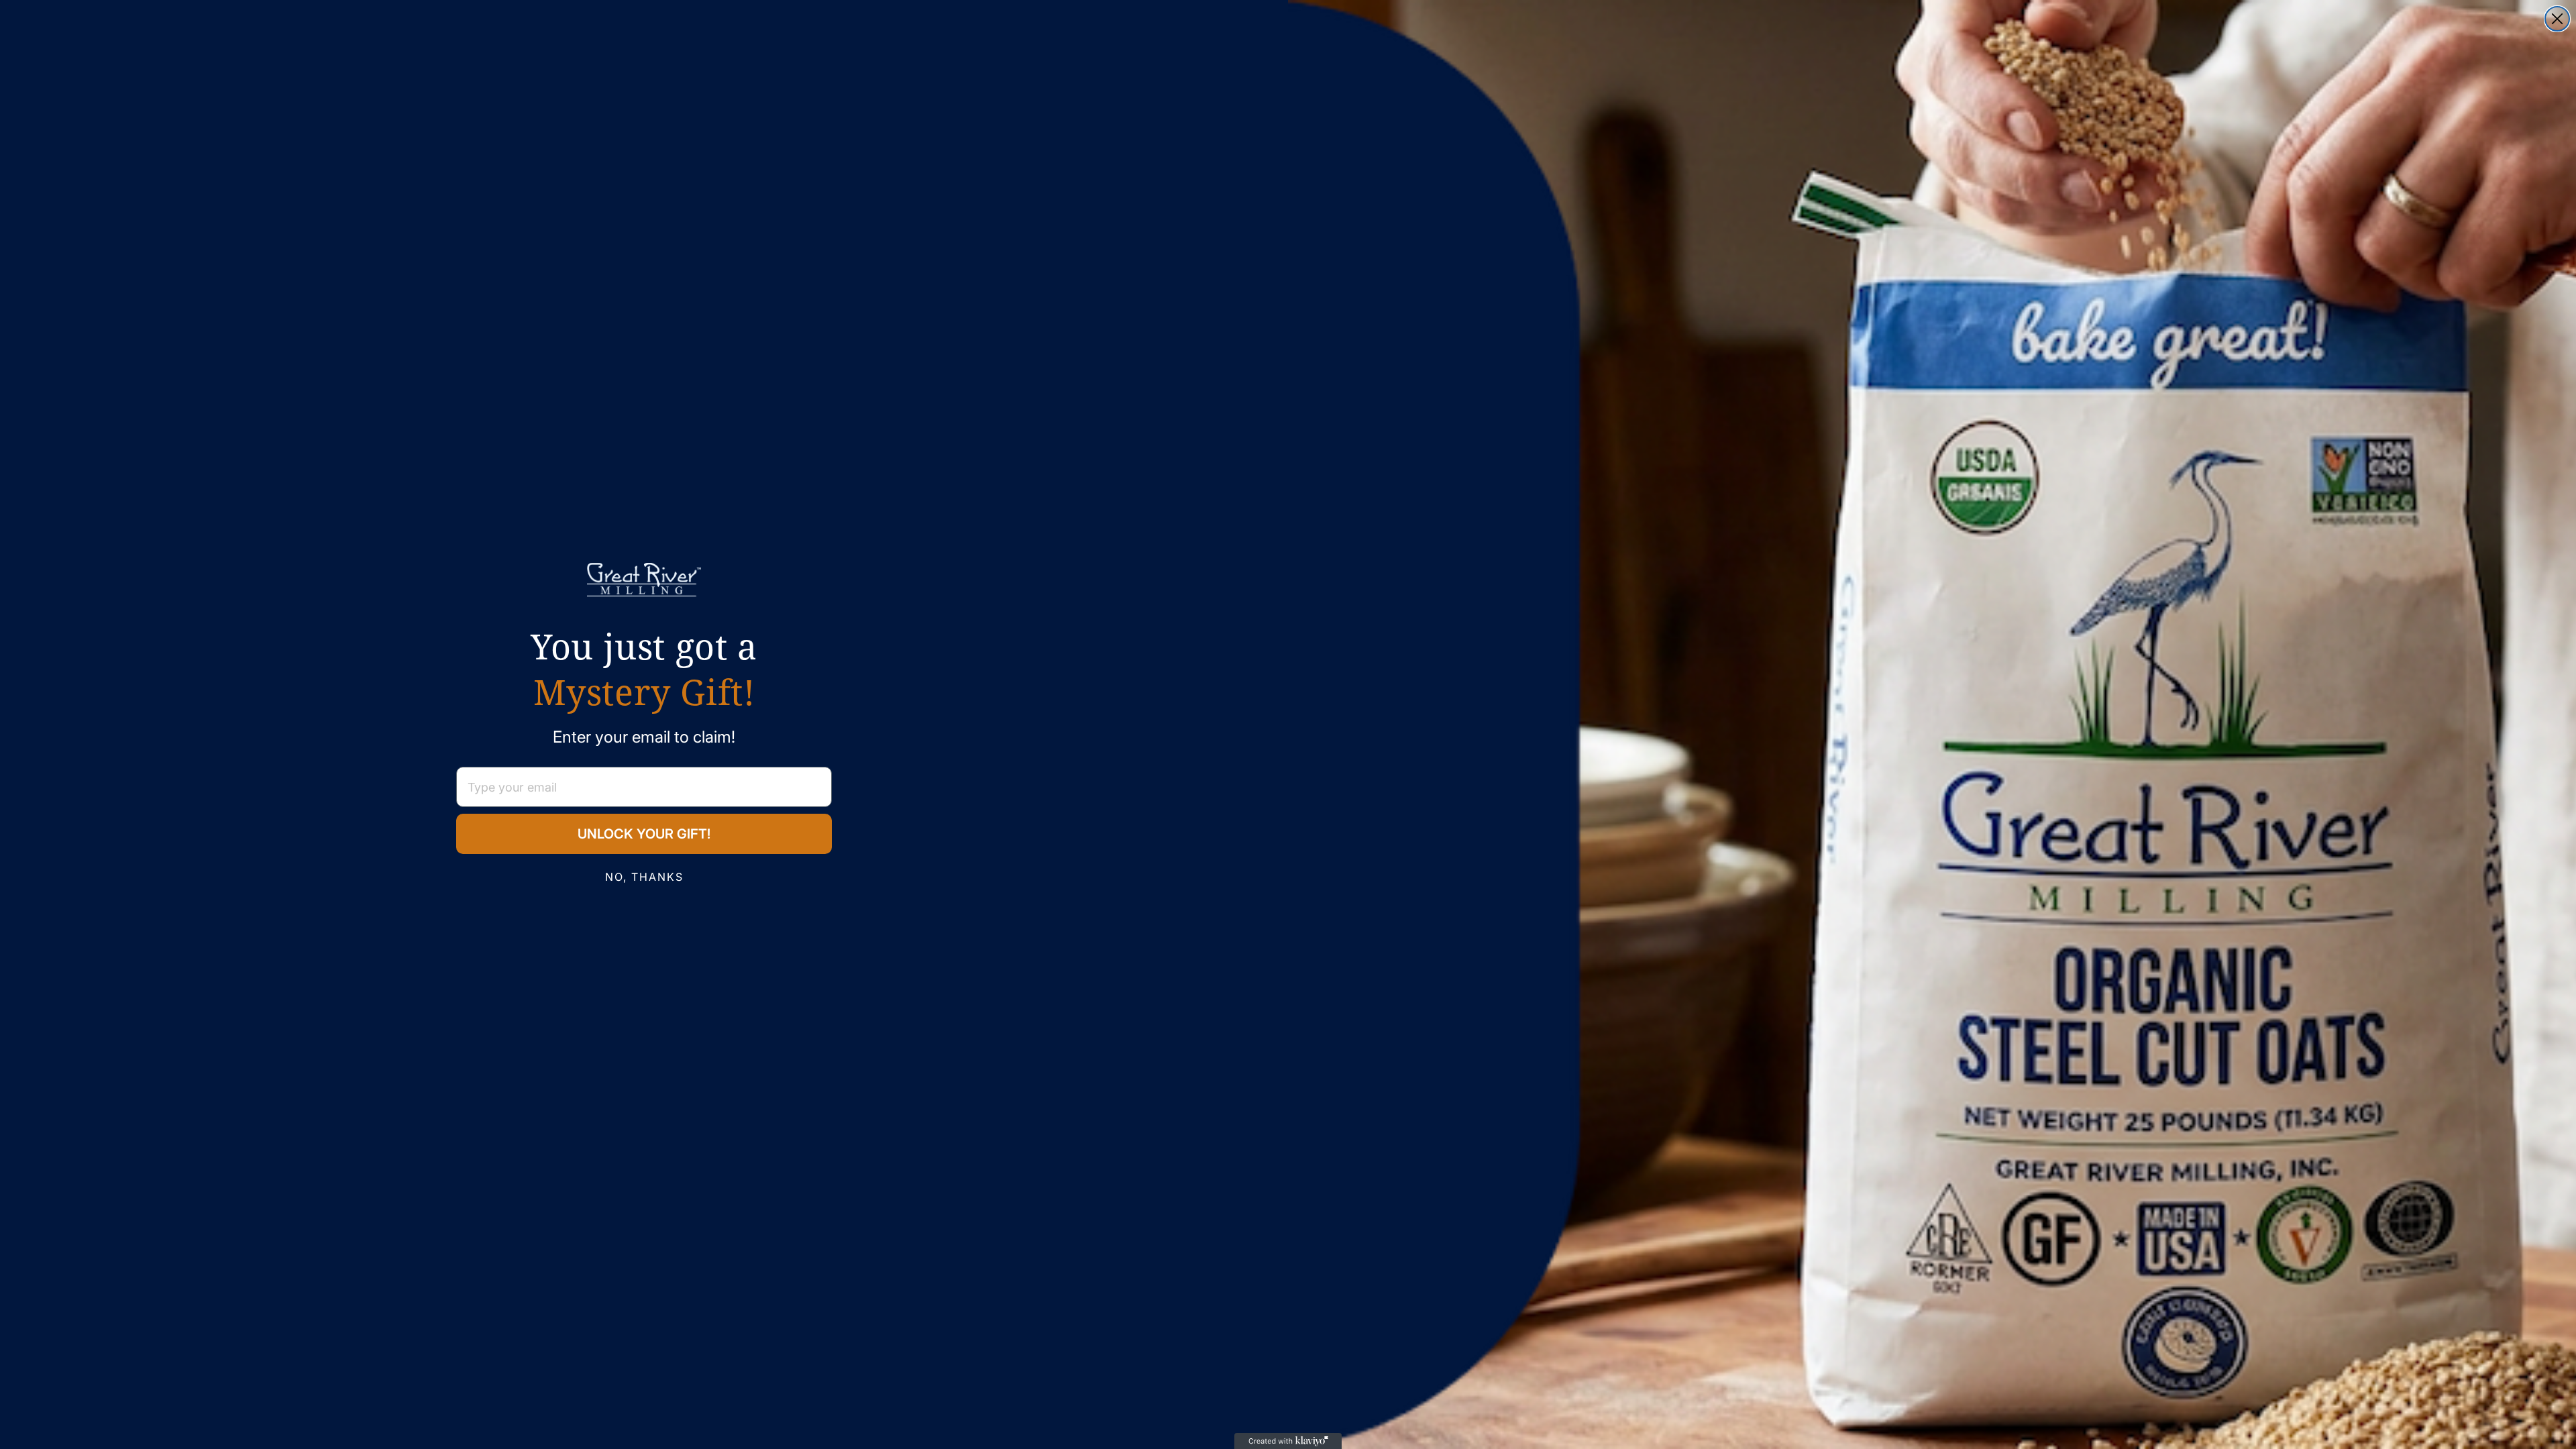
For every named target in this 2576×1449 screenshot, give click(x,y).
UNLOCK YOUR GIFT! (644, 834)
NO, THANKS (644, 877)
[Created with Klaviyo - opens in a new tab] (1288, 1441)
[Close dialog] (2557, 19)
